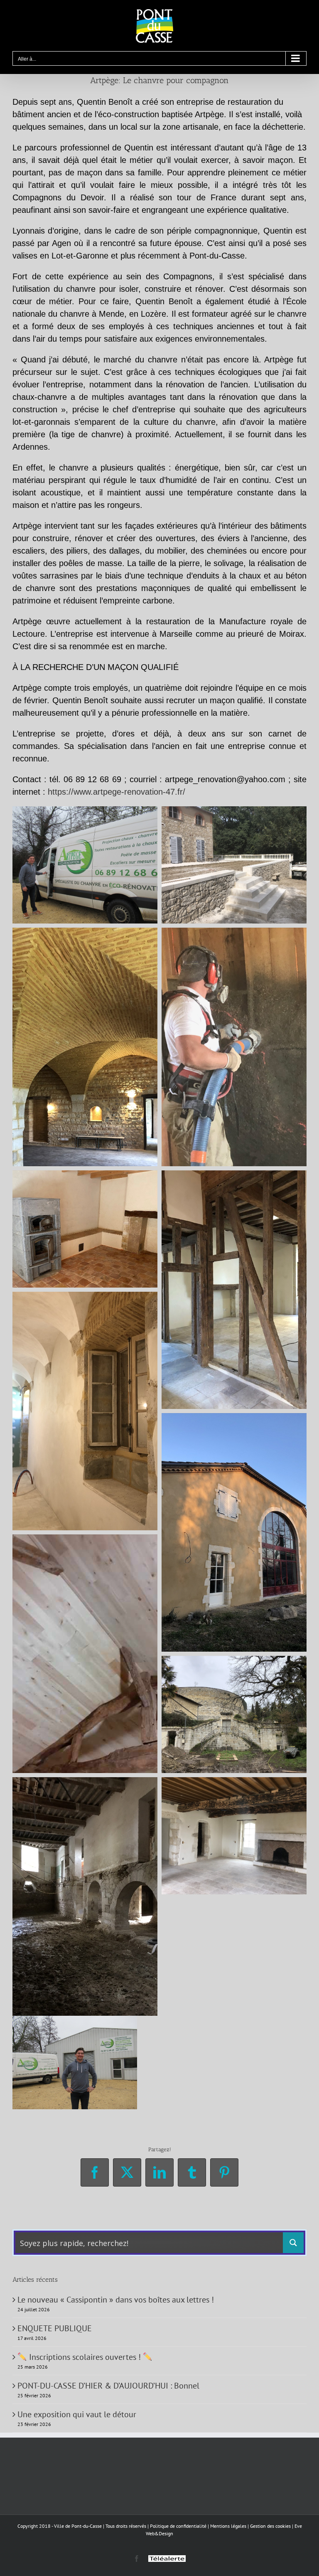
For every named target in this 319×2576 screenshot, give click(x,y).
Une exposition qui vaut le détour (77, 2414)
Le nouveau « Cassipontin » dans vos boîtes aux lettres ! (116, 2300)
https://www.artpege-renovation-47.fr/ (117, 792)
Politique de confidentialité (178, 2526)
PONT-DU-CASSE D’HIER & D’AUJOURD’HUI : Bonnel (108, 2386)
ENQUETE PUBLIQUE (55, 2328)
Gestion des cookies (270, 2526)
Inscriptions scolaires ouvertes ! (85, 2357)
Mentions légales (228, 2526)
